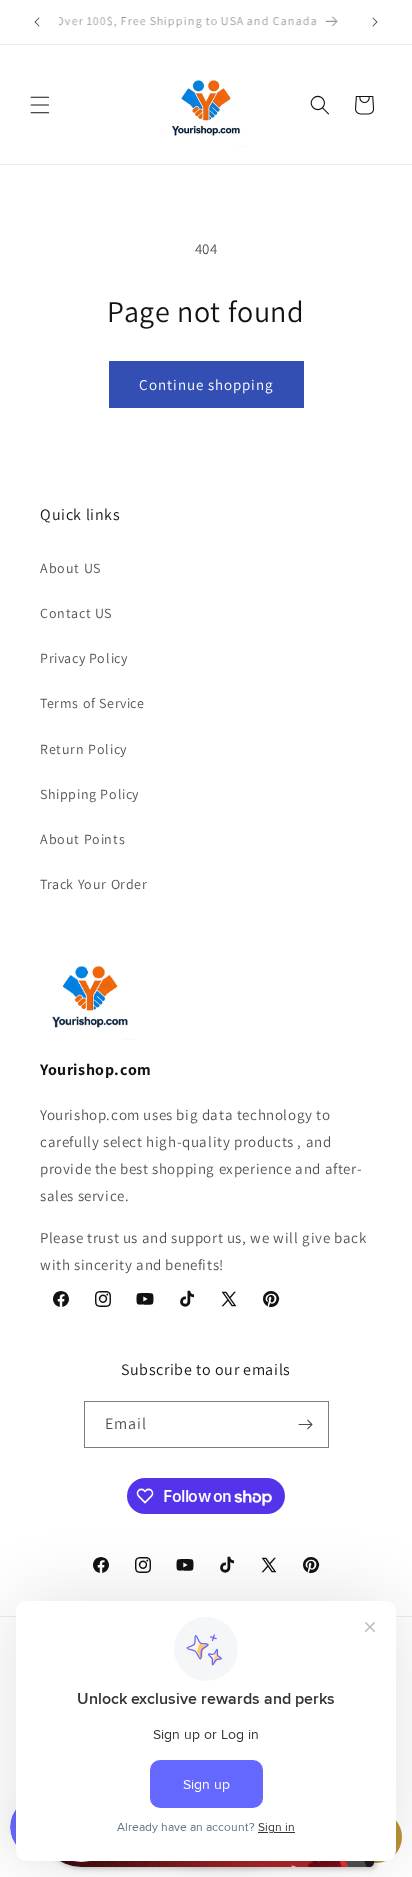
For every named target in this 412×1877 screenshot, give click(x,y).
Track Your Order (94, 884)
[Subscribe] (306, 1424)
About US (70, 568)
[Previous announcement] (37, 22)
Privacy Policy (83, 658)
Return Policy (83, 749)
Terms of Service (92, 703)
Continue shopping (206, 384)
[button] (40, 105)
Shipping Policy (89, 794)
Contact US (76, 613)
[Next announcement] (375, 22)
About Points (82, 839)
